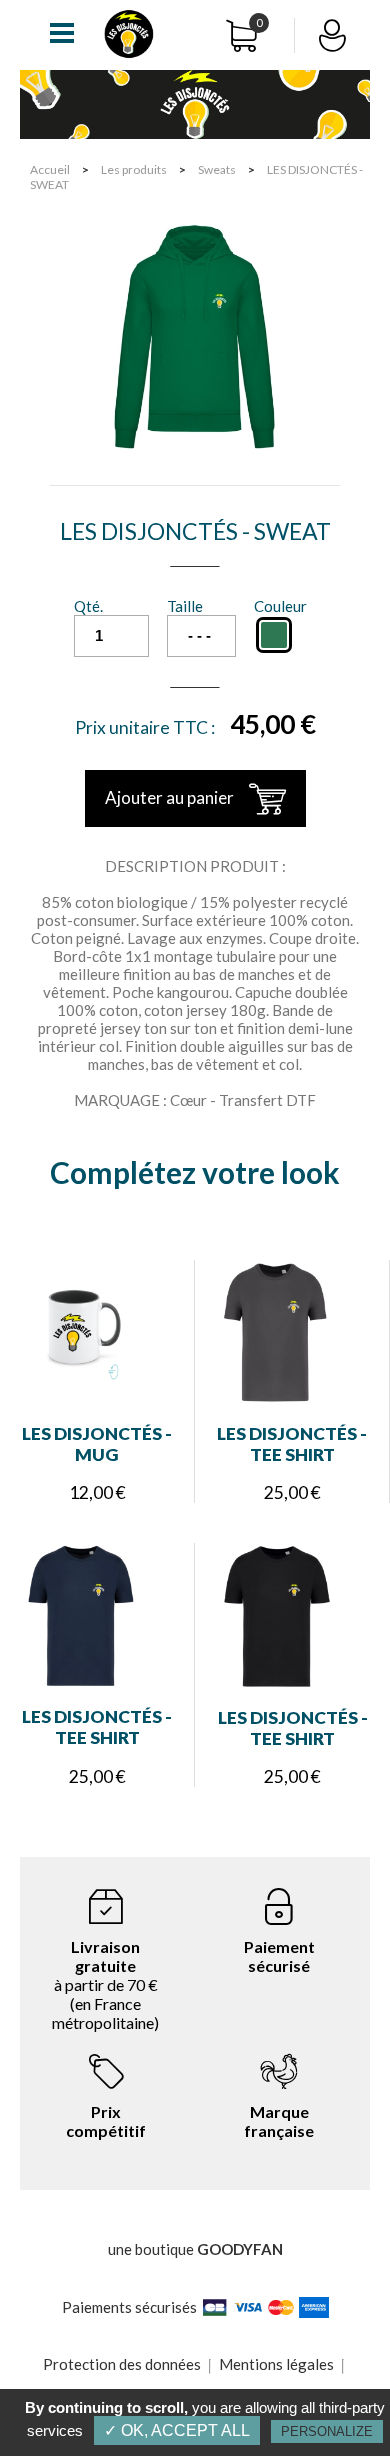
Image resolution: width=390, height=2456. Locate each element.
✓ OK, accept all (177, 2430)
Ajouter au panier (169, 797)
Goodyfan (240, 2249)
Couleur (280, 606)
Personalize (327, 2431)
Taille (185, 606)
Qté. (88, 606)
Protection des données (122, 2364)
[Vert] (274, 635)
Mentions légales (276, 2364)
